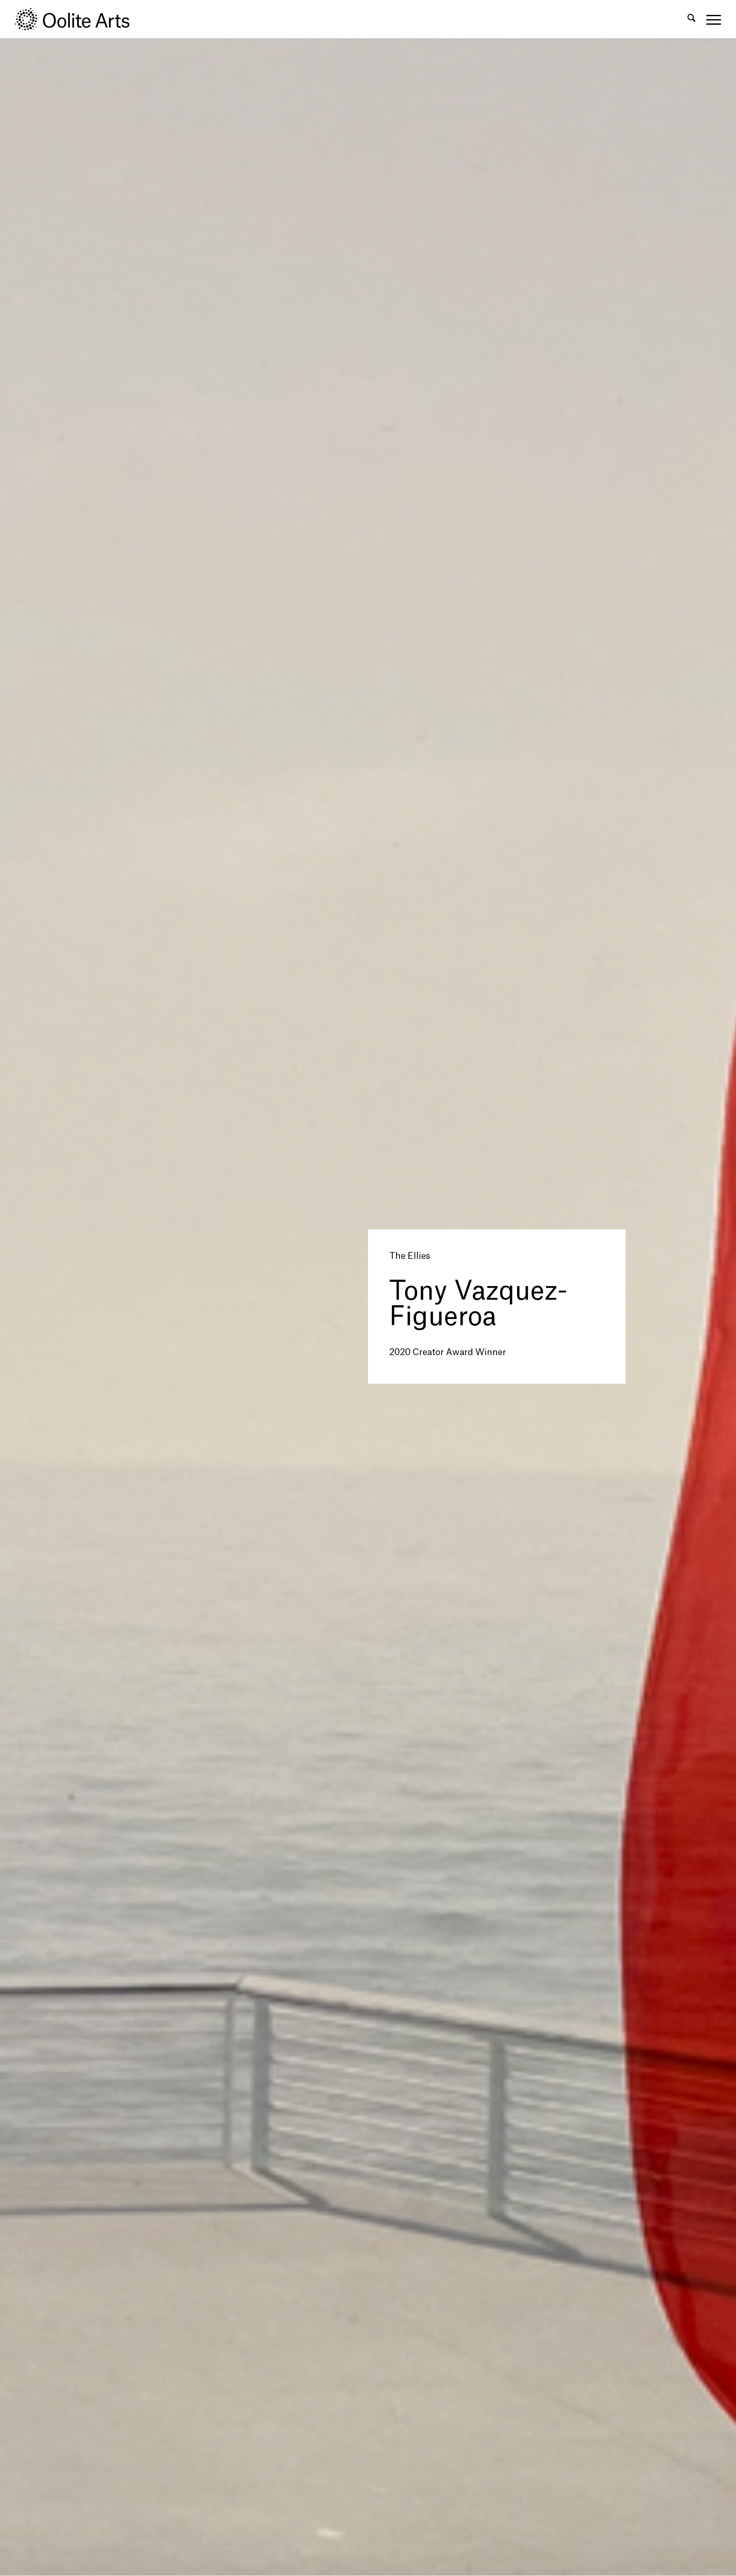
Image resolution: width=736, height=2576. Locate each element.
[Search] (691, 19)
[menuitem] (691, 19)
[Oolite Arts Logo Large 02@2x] (77, 19)
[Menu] (711, 19)
